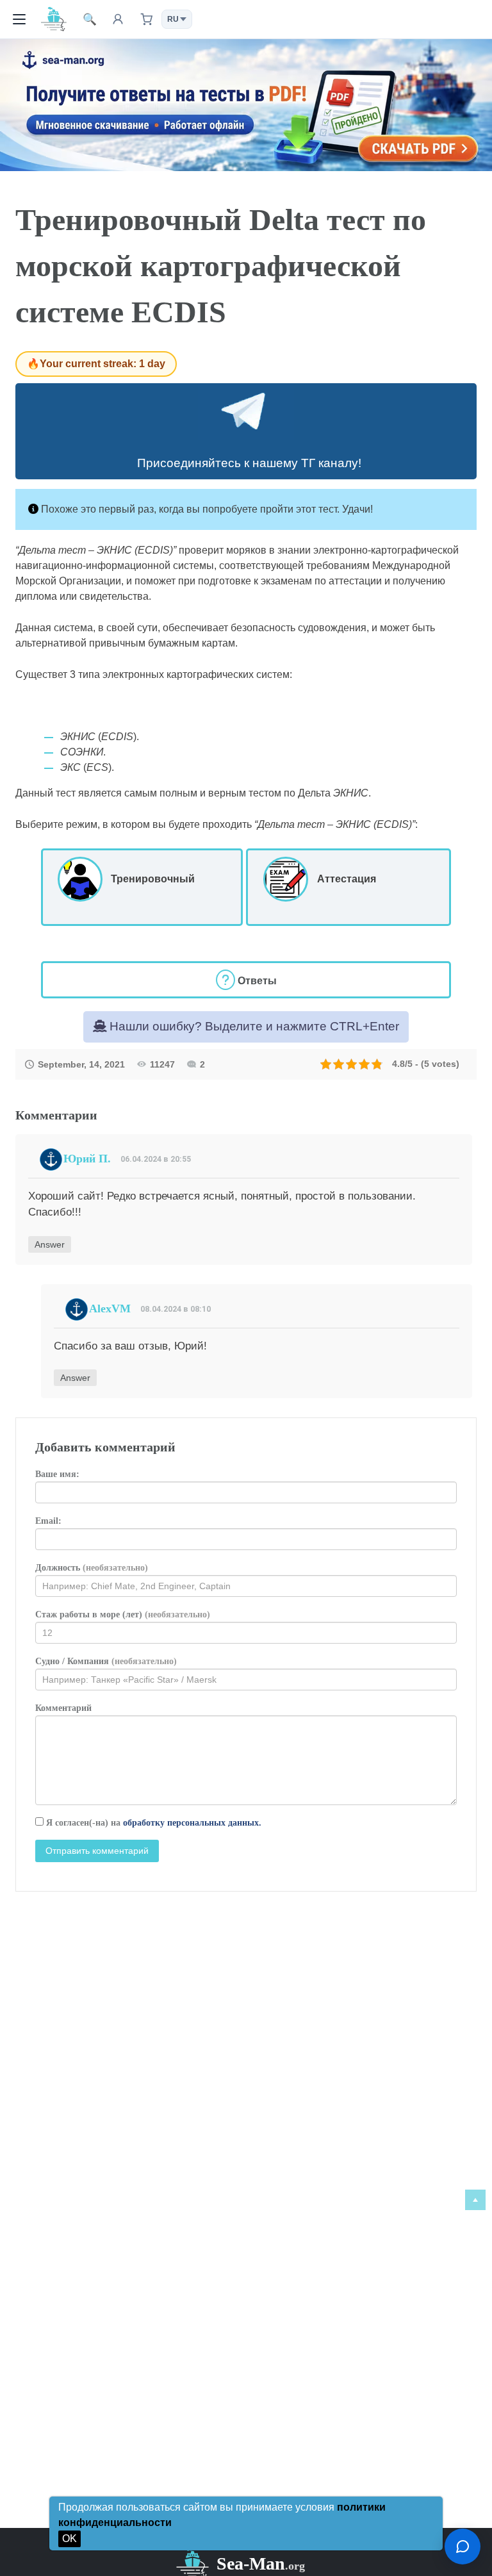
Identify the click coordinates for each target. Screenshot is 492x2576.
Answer (50, 1244)
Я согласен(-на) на (152, 1823)
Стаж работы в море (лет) (123, 1614)
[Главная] (54, 19)
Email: (48, 1521)
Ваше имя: (57, 1474)
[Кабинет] (118, 19)
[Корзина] (146, 19)
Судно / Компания (106, 1661)
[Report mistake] (463, 2547)
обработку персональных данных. (192, 1823)
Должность (92, 1568)
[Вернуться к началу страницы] (475, 2200)
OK (70, 2539)
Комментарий (63, 1708)
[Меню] (19, 19)
